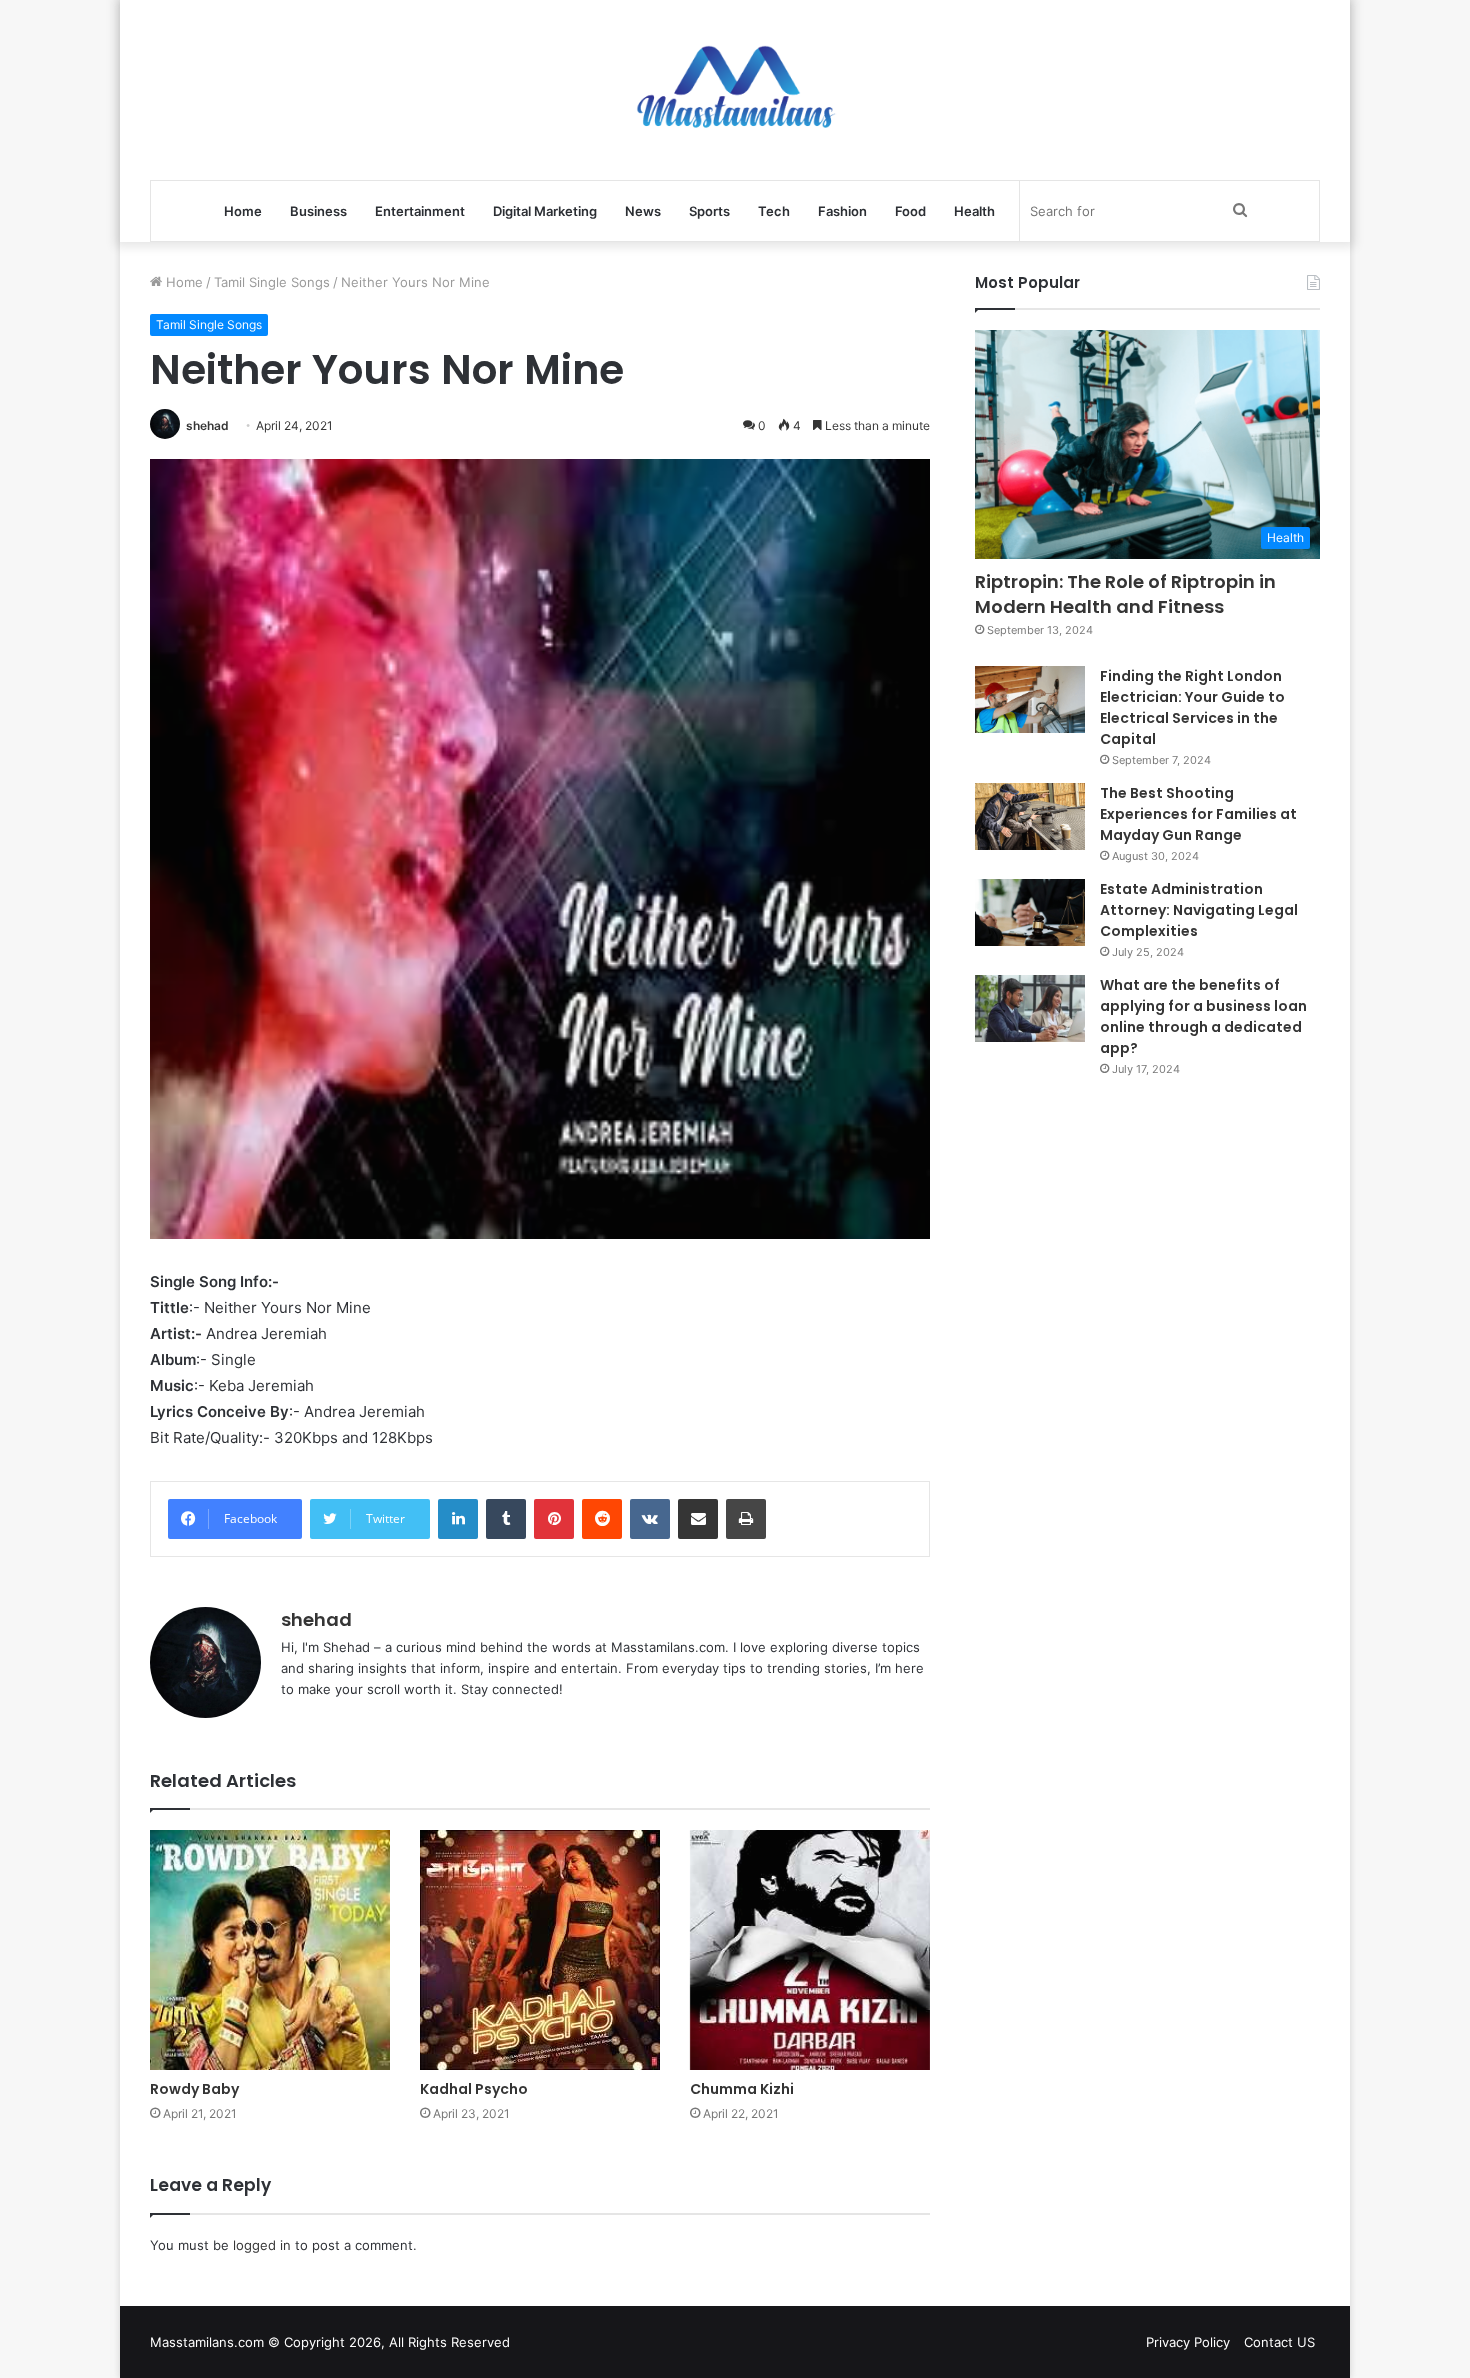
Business (318, 211)
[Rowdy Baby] (270, 1950)
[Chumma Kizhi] (810, 1950)
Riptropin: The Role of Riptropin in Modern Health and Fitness (1125, 594)
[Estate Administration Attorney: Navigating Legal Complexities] (1030, 913)
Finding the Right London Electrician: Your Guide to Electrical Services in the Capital (1192, 707)
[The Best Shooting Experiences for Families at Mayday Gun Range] (1030, 817)
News (643, 211)
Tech (774, 211)
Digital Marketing (545, 211)
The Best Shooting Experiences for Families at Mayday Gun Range (1198, 814)
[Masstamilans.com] (735, 90)
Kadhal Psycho (474, 2089)
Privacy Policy (1188, 2342)
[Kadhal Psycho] (540, 1950)
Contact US (1279, 2342)
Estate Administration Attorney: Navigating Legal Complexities (1199, 910)
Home (243, 211)
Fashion (842, 211)
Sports (709, 211)
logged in (262, 2245)
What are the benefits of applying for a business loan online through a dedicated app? (1203, 1016)
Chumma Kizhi (742, 2089)
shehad (207, 425)
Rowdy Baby (194, 2089)
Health (974, 211)
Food (910, 211)
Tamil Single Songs (272, 282)
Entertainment (420, 211)
